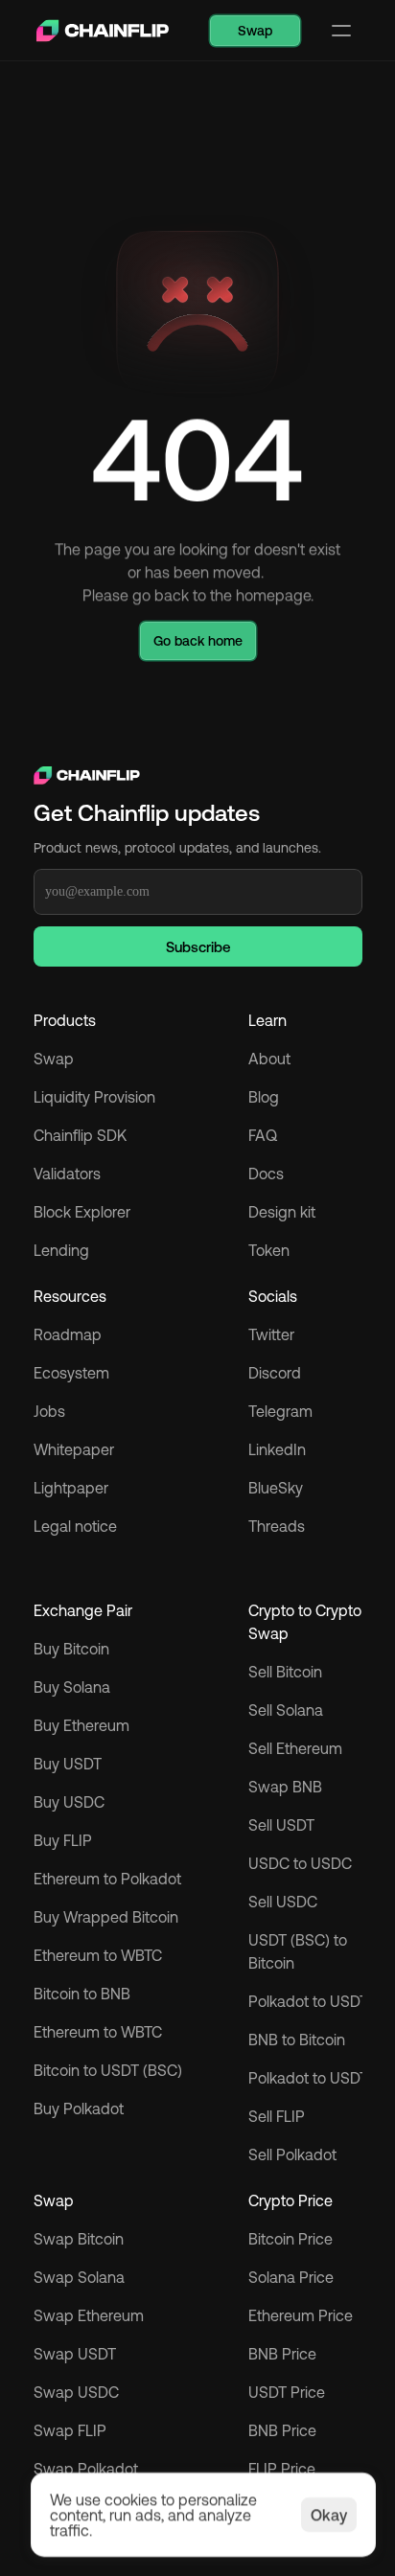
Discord (275, 1373)
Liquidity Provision (94, 1097)
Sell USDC (283, 1902)
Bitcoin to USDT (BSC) (108, 2070)
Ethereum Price (301, 2315)
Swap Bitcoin (79, 2239)
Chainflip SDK (80, 1135)
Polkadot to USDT (308, 2001)
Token (269, 1250)
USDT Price (287, 2392)
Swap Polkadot (86, 2469)
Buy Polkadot (79, 2109)
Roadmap (68, 1334)
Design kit (282, 1212)
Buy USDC (69, 1802)
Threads (277, 1526)
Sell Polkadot (292, 2154)
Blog (264, 1097)
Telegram (280, 1411)
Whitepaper (74, 1449)
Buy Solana (72, 1687)
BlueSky (276, 1488)
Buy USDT (68, 1764)
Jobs (49, 1411)
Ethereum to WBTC (98, 1955)
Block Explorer (82, 1212)
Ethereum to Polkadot (107, 1879)
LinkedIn (277, 1449)
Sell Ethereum (295, 1748)
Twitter (271, 1334)
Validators (67, 1174)
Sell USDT (281, 1825)
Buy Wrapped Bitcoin (106, 1917)
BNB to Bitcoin (297, 2040)
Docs (266, 1174)
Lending (61, 1250)
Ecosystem (71, 1373)
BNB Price (282, 2354)
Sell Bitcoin (285, 1672)
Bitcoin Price (290, 2239)
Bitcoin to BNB (82, 1994)
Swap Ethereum (89, 2315)
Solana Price (291, 2277)
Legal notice (75, 1526)
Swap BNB (285, 1787)
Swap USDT (75, 2354)
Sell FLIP (277, 2116)
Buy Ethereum (81, 1725)
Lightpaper (71, 1488)
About (269, 1059)
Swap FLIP (70, 2430)
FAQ (263, 1135)
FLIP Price (282, 2469)
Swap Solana (81, 2277)
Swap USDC (76, 2392)
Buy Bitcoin (71, 1649)
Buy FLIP (63, 1840)
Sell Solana (286, 1710)
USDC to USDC (300, 1863)
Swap (54, 1059)
